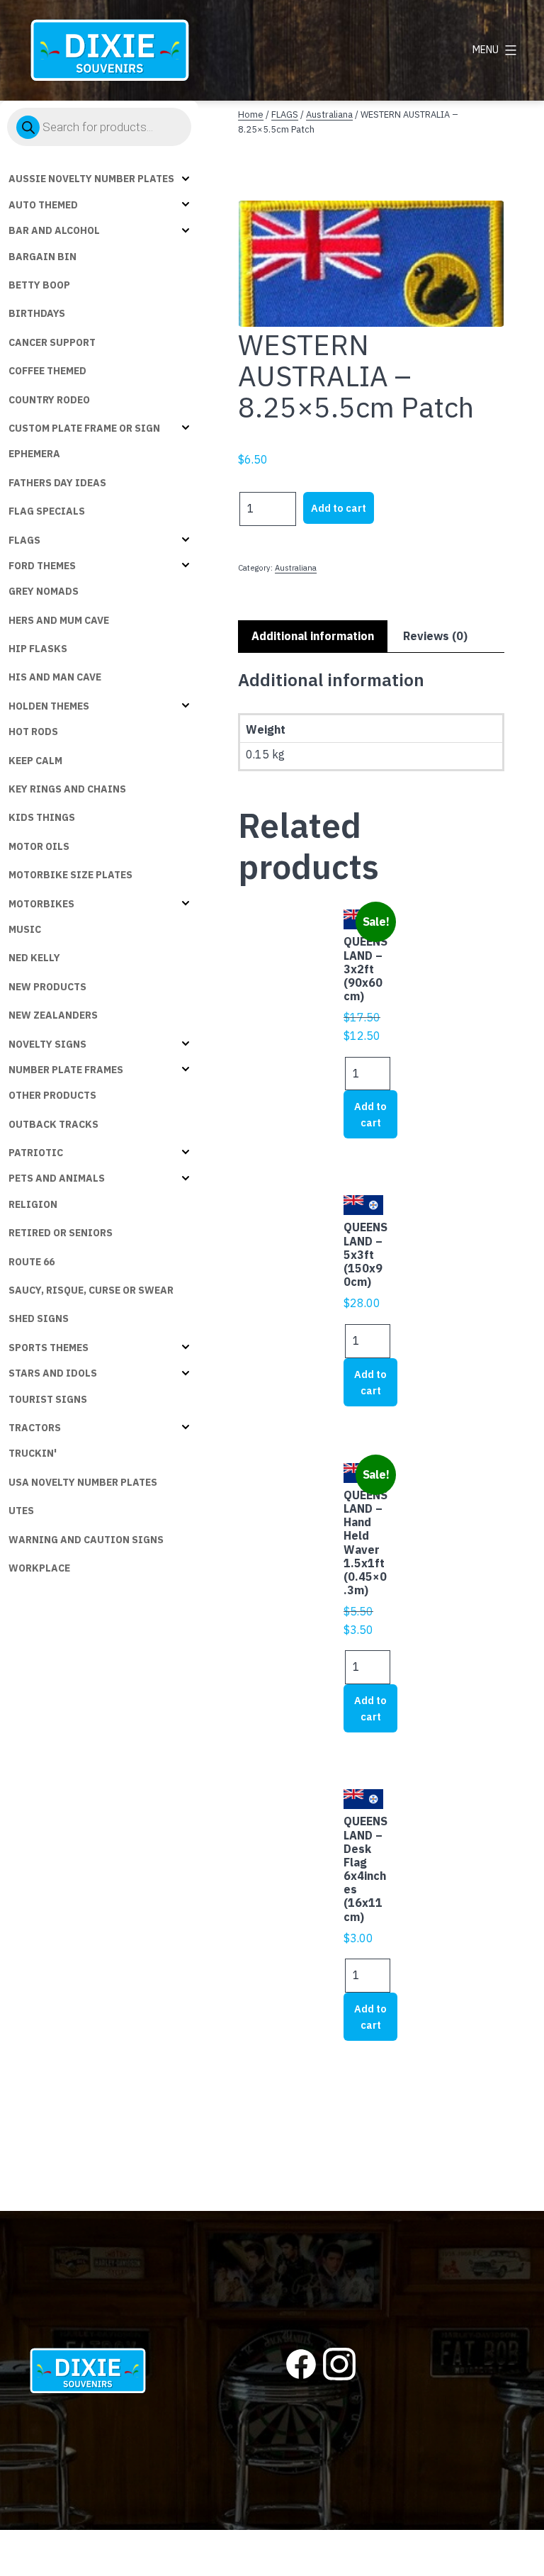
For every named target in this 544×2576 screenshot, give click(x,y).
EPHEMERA (34, 454)
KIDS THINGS (42, 817)
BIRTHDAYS (37, 313)
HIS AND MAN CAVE (55, 677)
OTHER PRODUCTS (52, 1095)
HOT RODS (33, 732)
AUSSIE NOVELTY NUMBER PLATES (91, 179)
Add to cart (339, 508)
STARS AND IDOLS (53, 1373)
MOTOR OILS (39, 846)
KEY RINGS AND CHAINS (67, 789)
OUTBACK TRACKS (53, 1124)
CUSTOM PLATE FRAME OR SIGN (84, 428)
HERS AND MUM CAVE (59, 620)
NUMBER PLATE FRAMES (66, 1070)
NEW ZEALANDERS (53, 1015)
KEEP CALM (35, 761)
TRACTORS (35, 1428)
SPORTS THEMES (49, 1348)
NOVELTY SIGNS (47, 1044)
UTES (21, 1511)
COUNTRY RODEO (49, 400)
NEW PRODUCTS (47, 987)
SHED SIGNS (39, 1318)
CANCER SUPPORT (52, 342)
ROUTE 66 (32, 1262)
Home (251, 114)
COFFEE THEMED (47, 371)
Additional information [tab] (313, 636)
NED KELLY (34, 958)
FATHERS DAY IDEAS (57, 483)
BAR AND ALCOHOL (54, 230)
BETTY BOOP (39, 285)
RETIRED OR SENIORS (61, 1233)
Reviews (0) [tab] (435, 636)
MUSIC (25, 929)
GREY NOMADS (44, 591)
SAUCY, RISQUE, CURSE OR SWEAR (91, 1290)
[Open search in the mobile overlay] (99, 127)
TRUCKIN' (33, 1453)
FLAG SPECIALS (47, 511)
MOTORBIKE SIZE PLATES (70, 875)
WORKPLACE (39, 1568)
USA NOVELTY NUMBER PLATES (83, 1482)
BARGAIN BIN (42, 257)
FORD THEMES (42, 566)
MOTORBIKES (41, 904)
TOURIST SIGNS (48, 1399)
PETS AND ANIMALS (57, 1178)
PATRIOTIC (36, 1153)
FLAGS (24, 540)
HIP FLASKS (38, 649)
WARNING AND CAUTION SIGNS (86, 1540)
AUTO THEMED (43, 205)
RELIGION (33, 1204)
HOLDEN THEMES (49, 706)
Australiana (329, 114)
